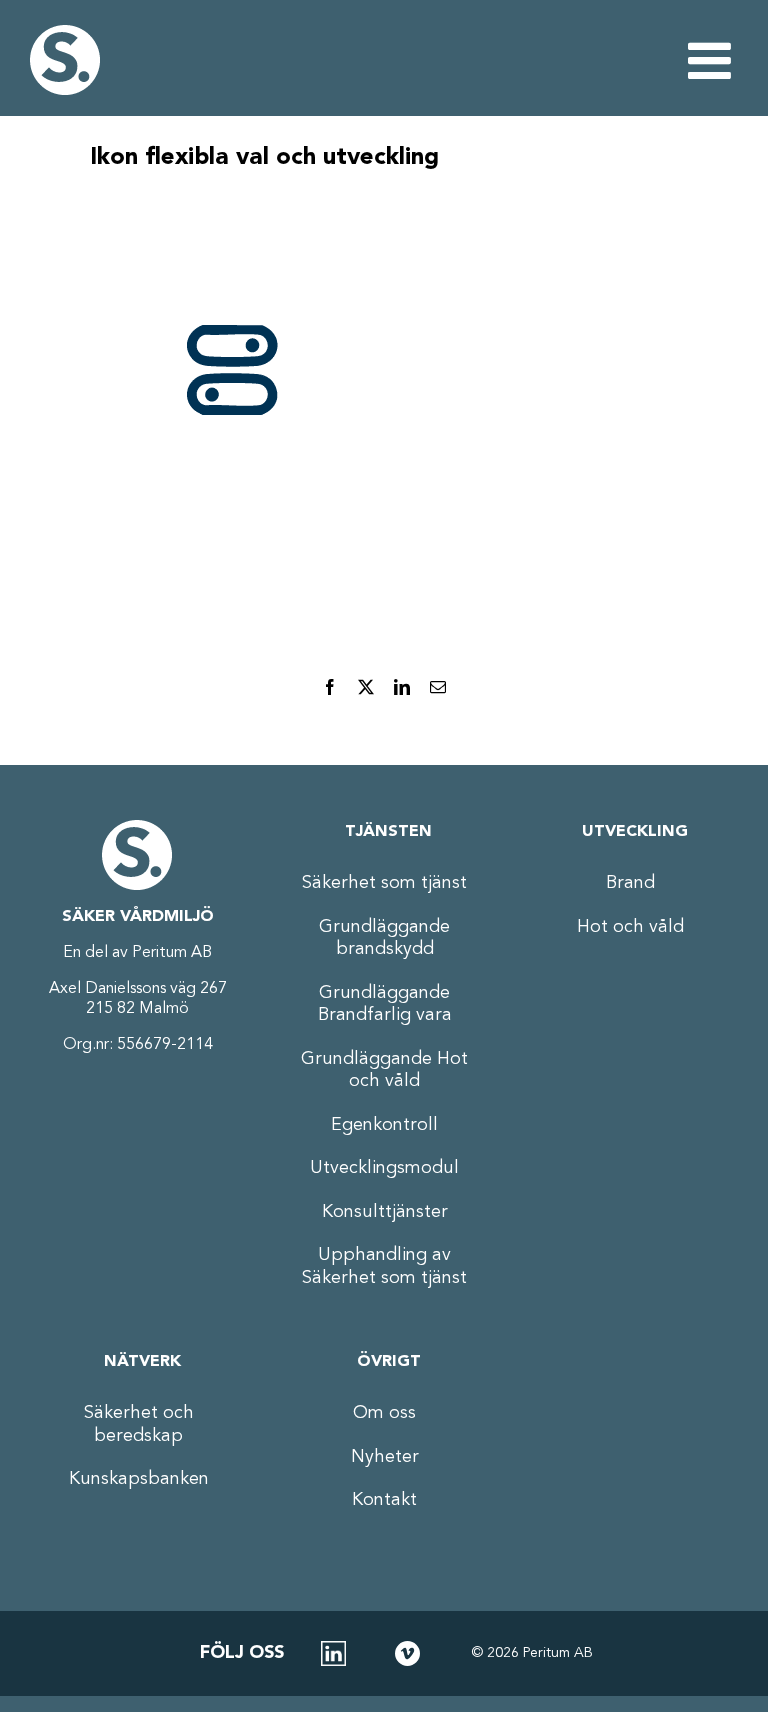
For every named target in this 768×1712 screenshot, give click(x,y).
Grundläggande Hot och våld (384, 1070)
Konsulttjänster (385, 1212)
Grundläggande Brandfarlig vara (385, 1004)
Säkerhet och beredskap (139, 1424)
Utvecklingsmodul (384, 1168)
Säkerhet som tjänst (384, 883)
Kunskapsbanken (139, 1479)
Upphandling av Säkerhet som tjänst (384, 1266)
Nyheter (385, 1457)
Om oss (384, 1413)
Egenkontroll (384, 1125)
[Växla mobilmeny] (713, 60)
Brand (630, 883)
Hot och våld (630, 927)
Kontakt (384, 1500)
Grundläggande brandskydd (384, 938)
